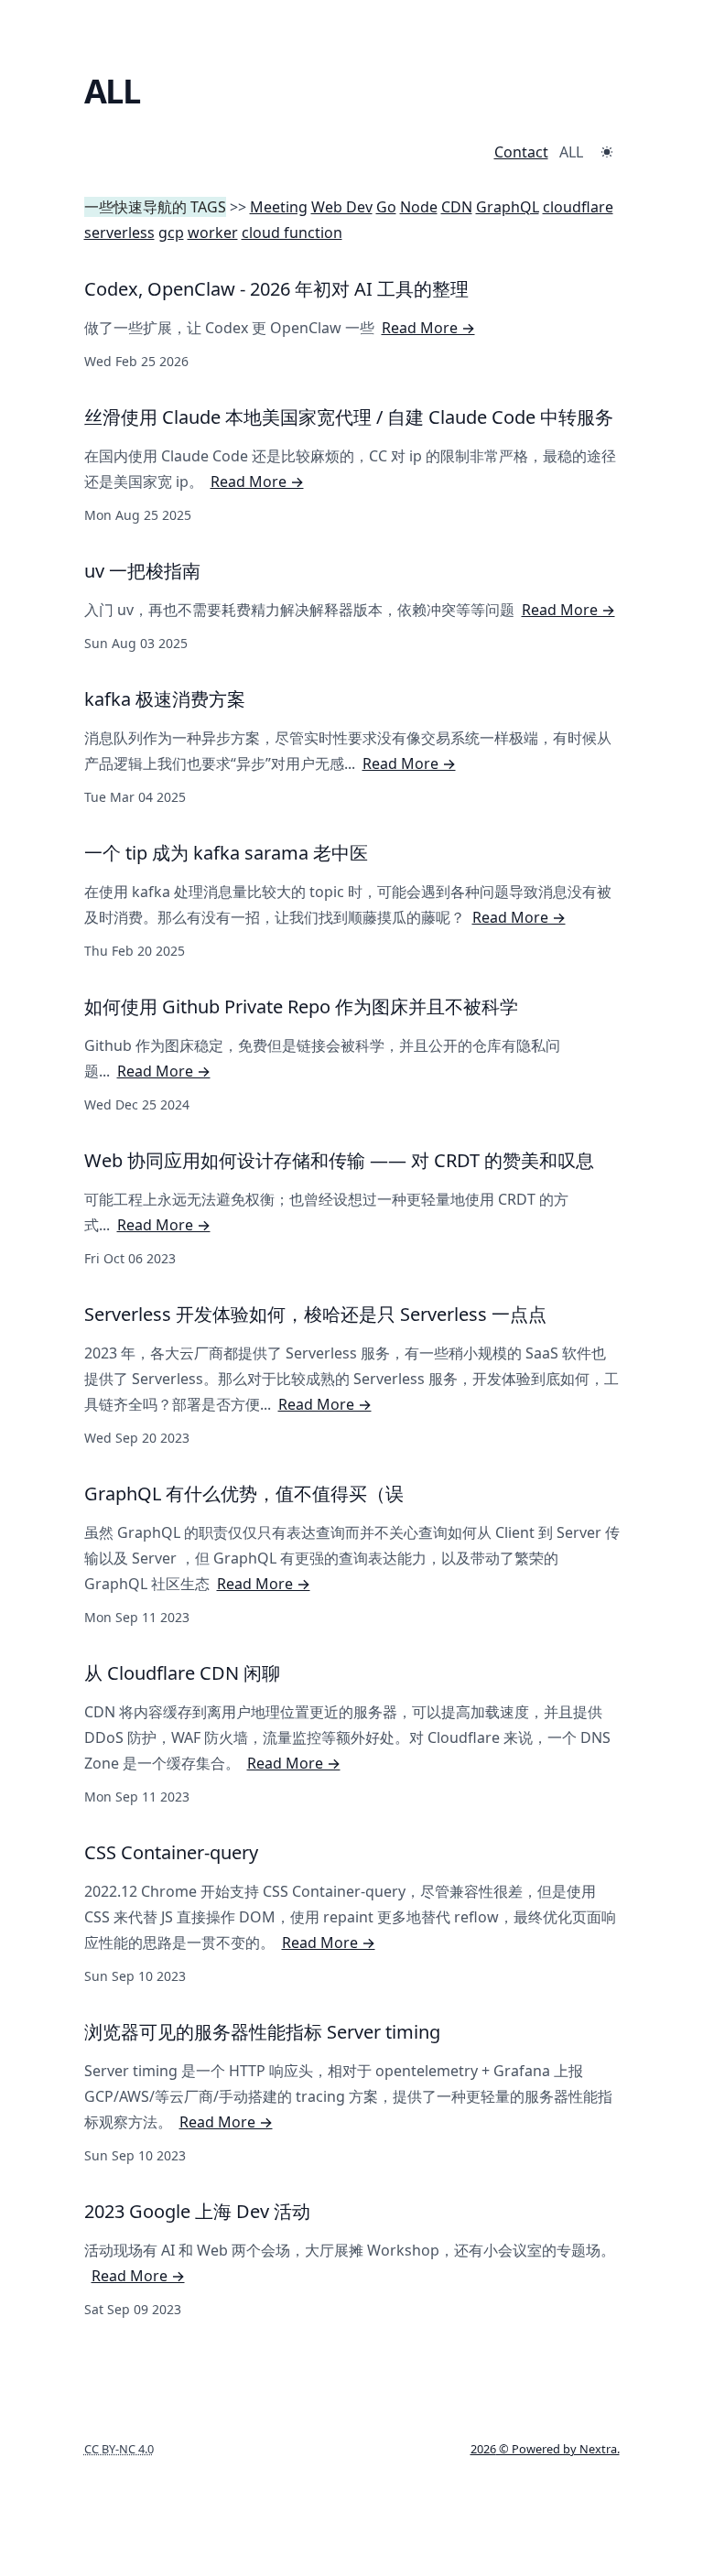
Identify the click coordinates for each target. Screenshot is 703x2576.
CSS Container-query (171, 1852)
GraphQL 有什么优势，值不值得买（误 (244, 1494)
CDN (457, 207)
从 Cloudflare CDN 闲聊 (182, 1673)
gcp (171, 233)
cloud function (292, 233)
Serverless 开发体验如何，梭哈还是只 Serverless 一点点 (315, 1314)
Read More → (428, 328)
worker (213, 233)
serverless (119, 233)
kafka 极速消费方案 (165, 699)
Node (419, 207)
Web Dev (342, 207)
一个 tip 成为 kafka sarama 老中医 (226, 853)
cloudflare (578, 207)
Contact (521, 152)
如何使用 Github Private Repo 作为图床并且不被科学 (301, 1007)
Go (386, 207)
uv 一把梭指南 (142, 571)
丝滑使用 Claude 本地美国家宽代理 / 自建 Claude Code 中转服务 (349, 417)
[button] (607, 152)
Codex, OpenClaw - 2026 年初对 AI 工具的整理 (276, 289)
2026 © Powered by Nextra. (545, 2449)
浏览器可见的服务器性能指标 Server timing (262, 2032)
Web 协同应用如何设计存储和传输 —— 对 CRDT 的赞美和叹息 (339, 1160)
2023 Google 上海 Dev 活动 (197, 2211)
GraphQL (508, 207)
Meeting (279, 207)
